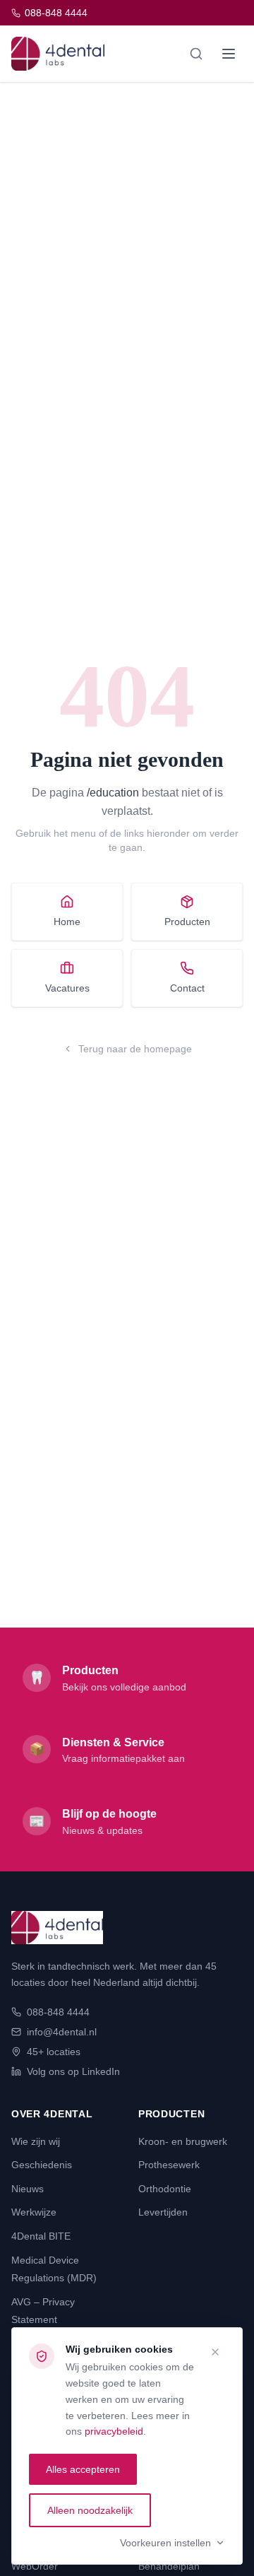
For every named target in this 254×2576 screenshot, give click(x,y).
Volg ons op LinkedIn (73, 2071)
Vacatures (67, 988)
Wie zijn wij (36, 2141)
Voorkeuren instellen (165, 2543)
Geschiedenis (42, 2165)
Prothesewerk (169, 2165)
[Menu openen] (229, 54)
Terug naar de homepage (135, 1049)
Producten (187, 922)
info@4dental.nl (62, 2032)
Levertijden (163, 2212)
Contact (187, 988)
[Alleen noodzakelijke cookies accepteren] (215, 2352)
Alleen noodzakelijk (90, 2510)
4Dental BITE (41, 2236)
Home (67, 922)
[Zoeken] (196, 54)
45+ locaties (54, 2052)
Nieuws (28, 2189)
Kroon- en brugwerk (183, 2141)
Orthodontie (165, 2189)
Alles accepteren (83, 2469)
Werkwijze (34, 2212)
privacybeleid (114, 2431)
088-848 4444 (56, 13)
